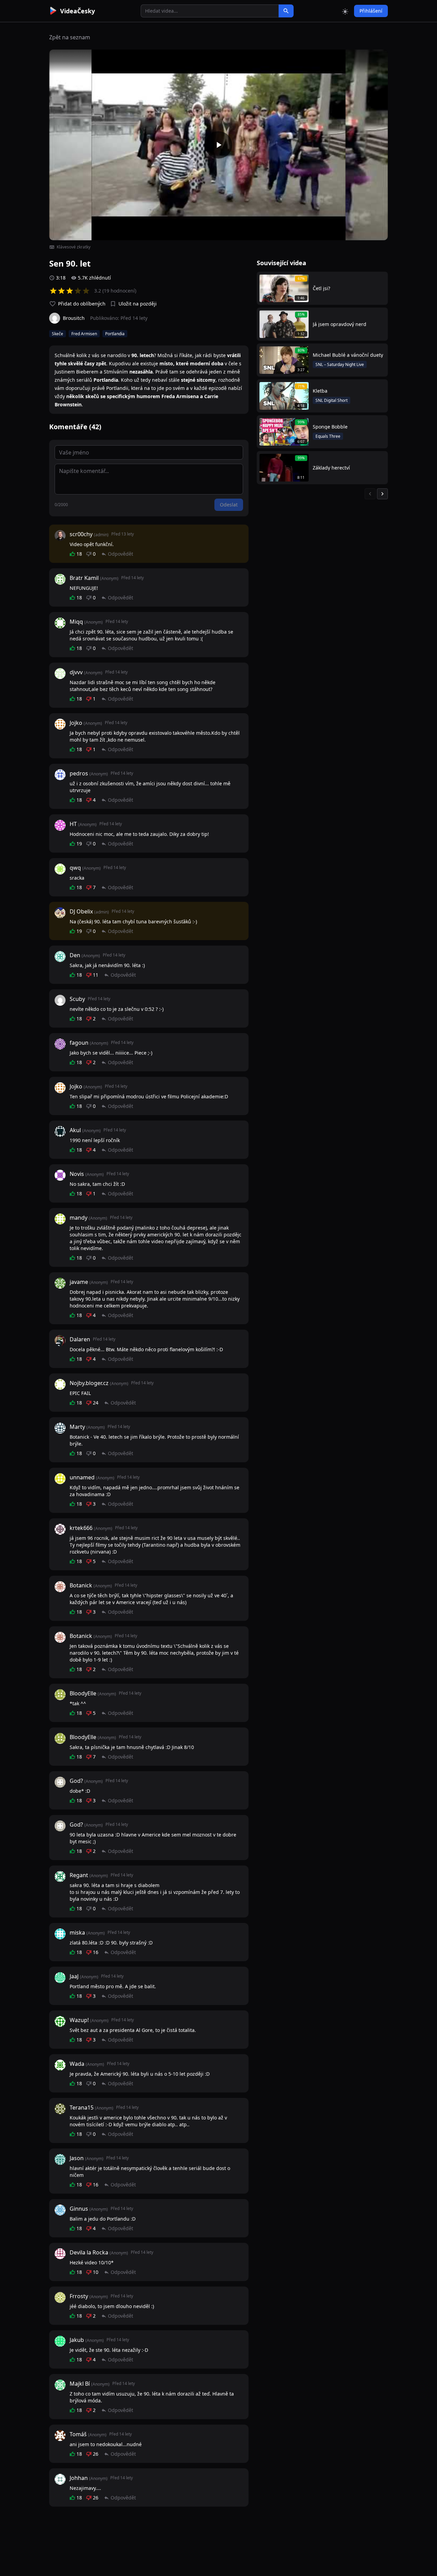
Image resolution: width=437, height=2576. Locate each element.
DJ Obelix (81, 911)
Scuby (77, 999)
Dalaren (80, 1339)
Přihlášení (371, 11)
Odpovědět (121, 554)
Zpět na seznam (70, 37)
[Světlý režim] (345, 11)
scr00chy (81, 534)
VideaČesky (77, 11)
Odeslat (229, 505)
